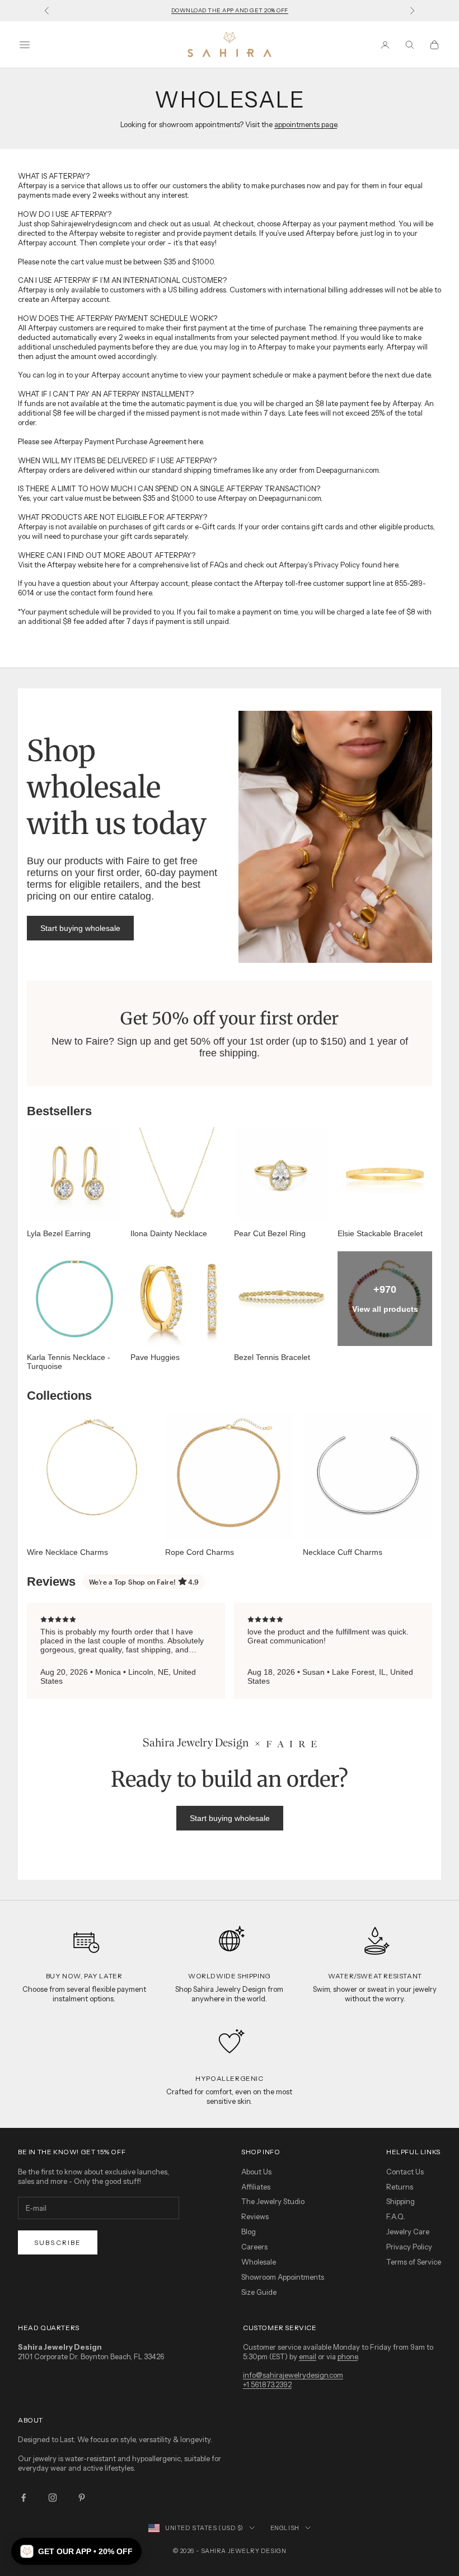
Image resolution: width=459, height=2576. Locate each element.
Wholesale (259, 2262)
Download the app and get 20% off (230, 10)
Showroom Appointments (283, 2277)
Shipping (401, 2201)
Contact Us (405, 2172)
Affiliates (256, 2187)
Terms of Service (414, 2262)
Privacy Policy (409, 2247)
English (285, 2528)
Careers (254, 2247)
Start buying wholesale (80, 928)
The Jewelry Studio (273, 2201)
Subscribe (58, 2242)
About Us (256, 2172)
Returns (400, 2187)
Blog (249, 2232)
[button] (76, 2551)
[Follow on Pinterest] (82, 2498)
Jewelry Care (408, 2232)
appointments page (306, 124)
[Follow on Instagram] (53, 2498)
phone (348, 2356)
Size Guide (259, 2292)
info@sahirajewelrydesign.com (293, 2375)
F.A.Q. (396, 2216)
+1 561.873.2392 (267, 2384)
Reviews (255, 2216)
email (308, 2356)
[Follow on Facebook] (24, 2498)
